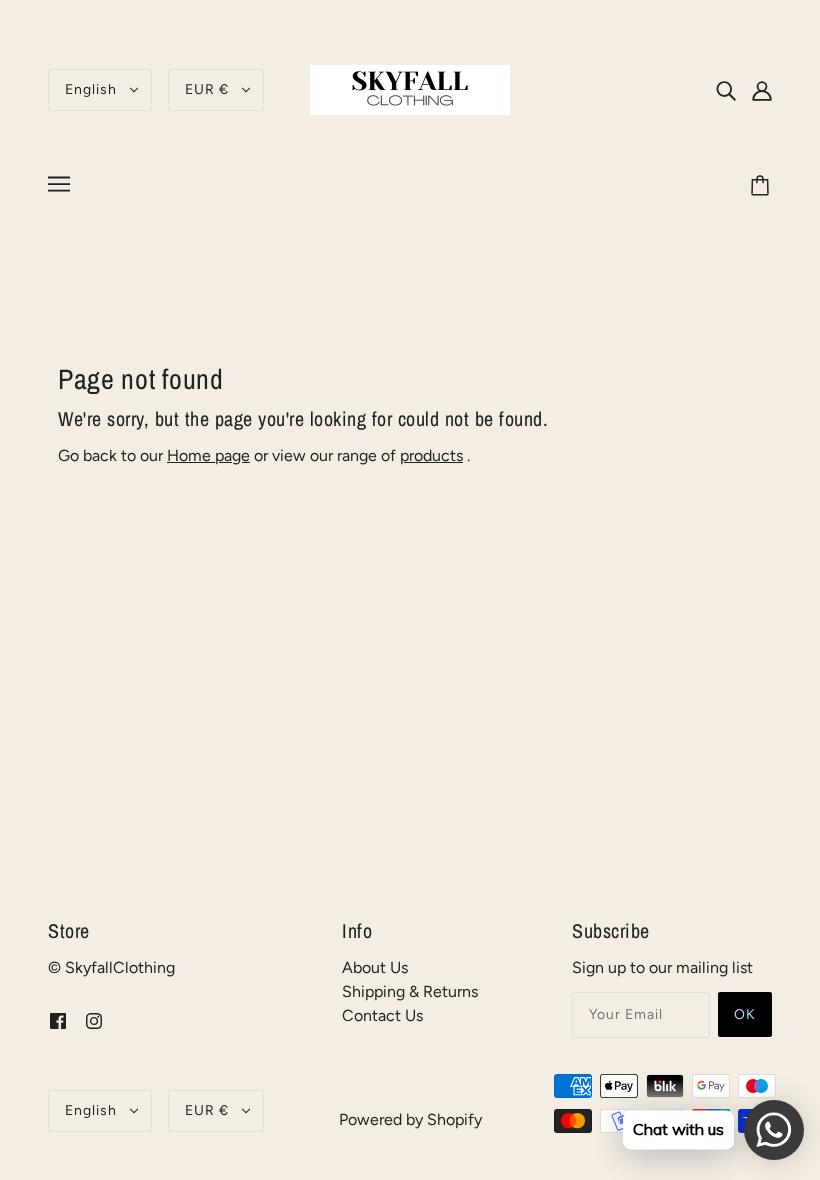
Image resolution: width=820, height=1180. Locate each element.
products (431, 455)
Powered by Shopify (410, 1119)
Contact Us (382, 1015)
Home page (208, 455)
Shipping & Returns (410, 991)
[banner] (410, 88)
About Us (375, 967)
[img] (726, 90)
